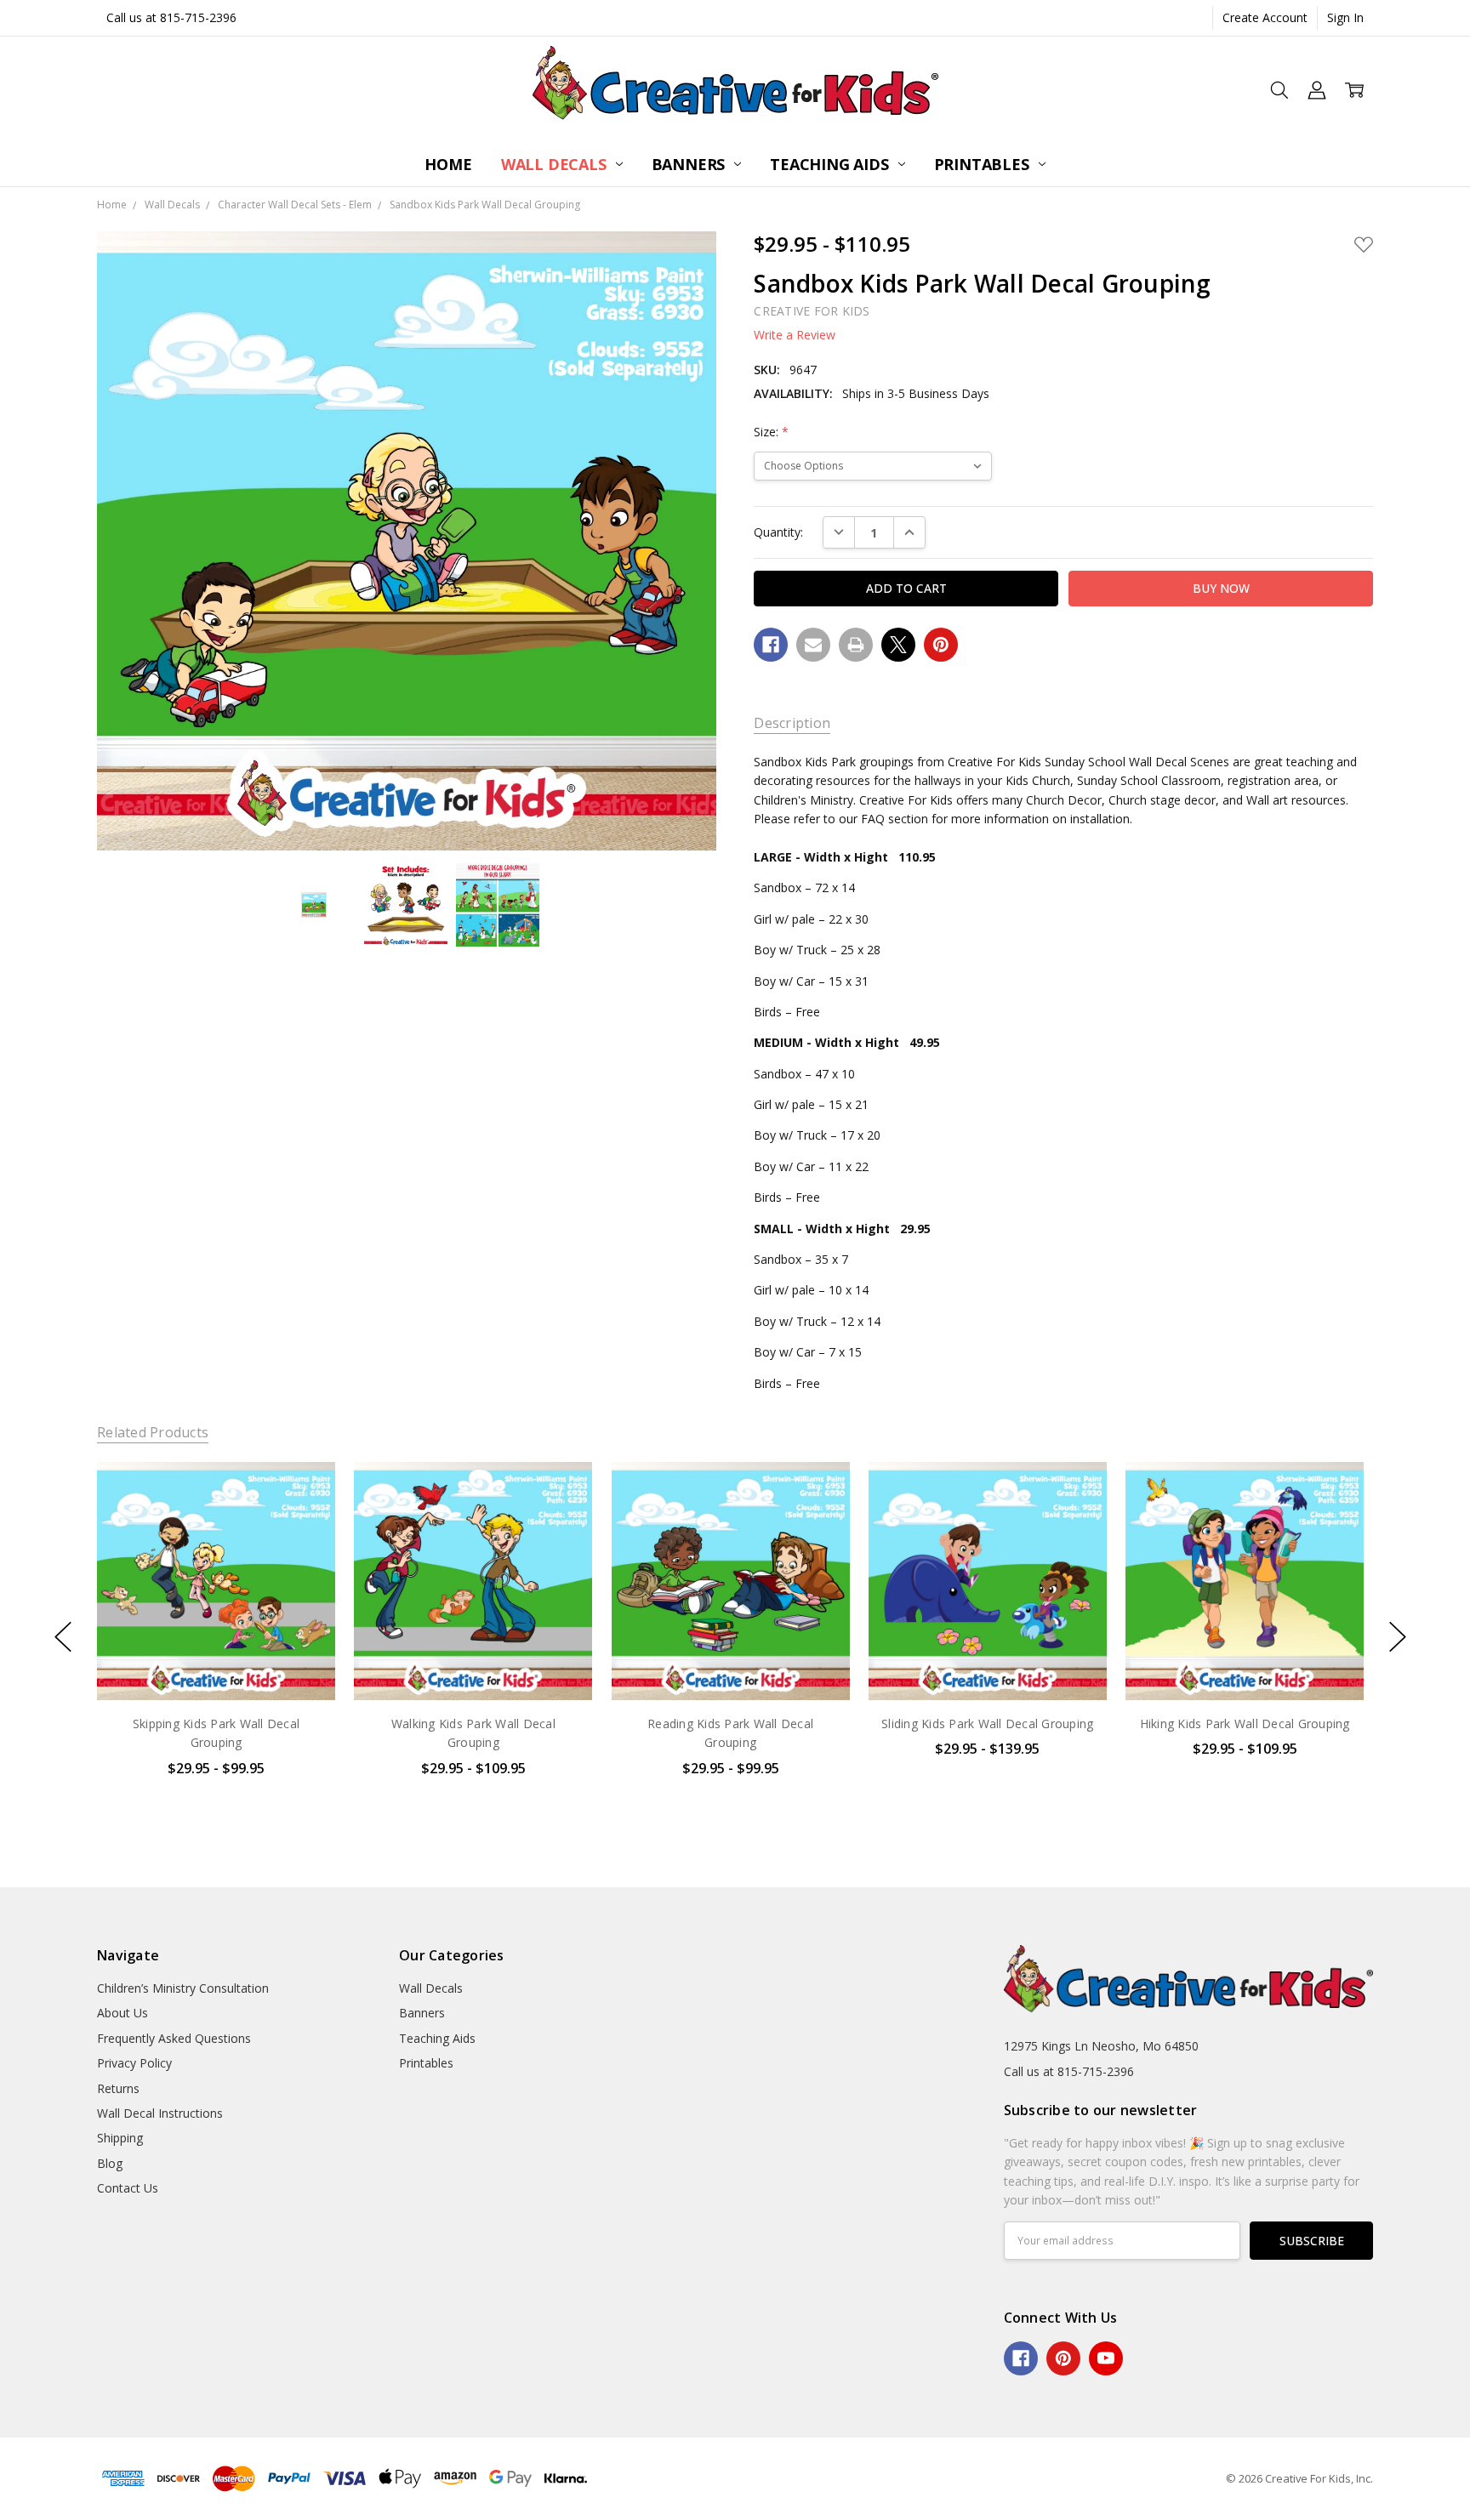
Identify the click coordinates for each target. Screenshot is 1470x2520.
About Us (122, 2013)
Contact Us (128, 2188)
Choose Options (216, 1665)
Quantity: (778, 532)
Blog (110, 2163)
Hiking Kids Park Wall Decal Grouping (1244, 1724)
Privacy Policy (134, 2063)
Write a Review (795, 335)
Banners (691, 164)
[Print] (856, 645)
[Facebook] (771, 645)
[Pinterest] (941, 645)
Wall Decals (556, 164)
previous (63, 1636)
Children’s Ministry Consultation (183, 1988)
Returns (118, 2088)
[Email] (813, 645)
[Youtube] (1106, 2358)
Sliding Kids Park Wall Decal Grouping (987, 1724)
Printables (984, 164)
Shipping (120, 2138)
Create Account (1265, 17)
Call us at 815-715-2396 (171, 17)
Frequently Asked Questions (174, 2038)
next (1398, 1636)
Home (448, 164)
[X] (898, 645)
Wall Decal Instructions (160, 2113)
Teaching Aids (831, 164)
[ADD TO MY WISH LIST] (305, 1520)
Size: (771, 432)
